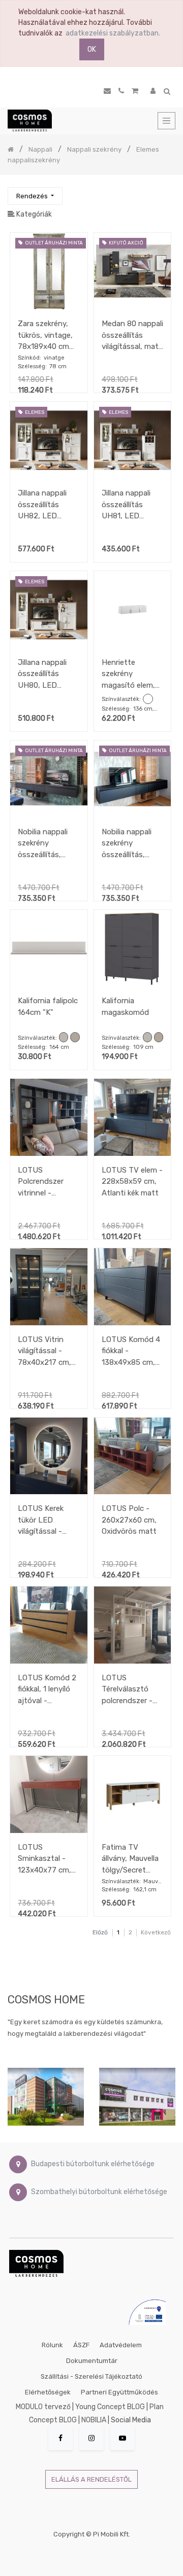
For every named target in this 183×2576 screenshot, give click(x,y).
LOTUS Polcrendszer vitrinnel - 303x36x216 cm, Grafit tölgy (47, 1181)
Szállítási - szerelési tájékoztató (91, 2376)
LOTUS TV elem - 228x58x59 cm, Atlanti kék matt (132, 1181)
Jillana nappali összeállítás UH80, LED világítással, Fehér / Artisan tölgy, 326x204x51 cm (46, 674)
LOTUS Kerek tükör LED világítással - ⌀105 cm (41, 1520)
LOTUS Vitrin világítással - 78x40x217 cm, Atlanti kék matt (46, 1351)
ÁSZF (81, 2345)
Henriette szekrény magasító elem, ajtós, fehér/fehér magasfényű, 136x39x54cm (128, 674)
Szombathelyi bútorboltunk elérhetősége (99, 2192)
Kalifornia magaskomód (125, 1007)
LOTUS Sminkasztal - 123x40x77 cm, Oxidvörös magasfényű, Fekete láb (44, 1859)
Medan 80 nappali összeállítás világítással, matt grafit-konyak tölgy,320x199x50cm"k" (133, 335)
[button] (35, 196)
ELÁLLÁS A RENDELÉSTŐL (91, 2479)
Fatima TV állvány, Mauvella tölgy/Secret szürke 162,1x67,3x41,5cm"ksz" (133, 1859)
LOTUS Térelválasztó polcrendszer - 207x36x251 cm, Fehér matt (131, 1689)
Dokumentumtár (92, 2361)
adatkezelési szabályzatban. (113, 33)
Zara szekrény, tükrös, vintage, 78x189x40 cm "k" (45, 335)
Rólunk (52, 2345)
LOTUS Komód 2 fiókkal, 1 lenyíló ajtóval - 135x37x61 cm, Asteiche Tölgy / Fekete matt (47, 1689)
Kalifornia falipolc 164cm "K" (48, 1007)
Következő (156, 1932)
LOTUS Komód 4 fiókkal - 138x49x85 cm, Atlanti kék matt (131, 1351)
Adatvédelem (121, 2345)
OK (92, 49)
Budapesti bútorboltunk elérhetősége (93, 2164)
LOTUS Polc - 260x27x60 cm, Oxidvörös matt (129, 1520)
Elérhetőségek (48, 2392)
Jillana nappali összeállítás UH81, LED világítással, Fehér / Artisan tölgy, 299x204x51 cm (130, 504)
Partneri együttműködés (119, 2392)
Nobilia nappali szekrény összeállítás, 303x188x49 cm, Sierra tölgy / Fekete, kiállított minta (47, 843)
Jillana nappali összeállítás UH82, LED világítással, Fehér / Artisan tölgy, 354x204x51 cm (46, 504)
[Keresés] (167, 191)
